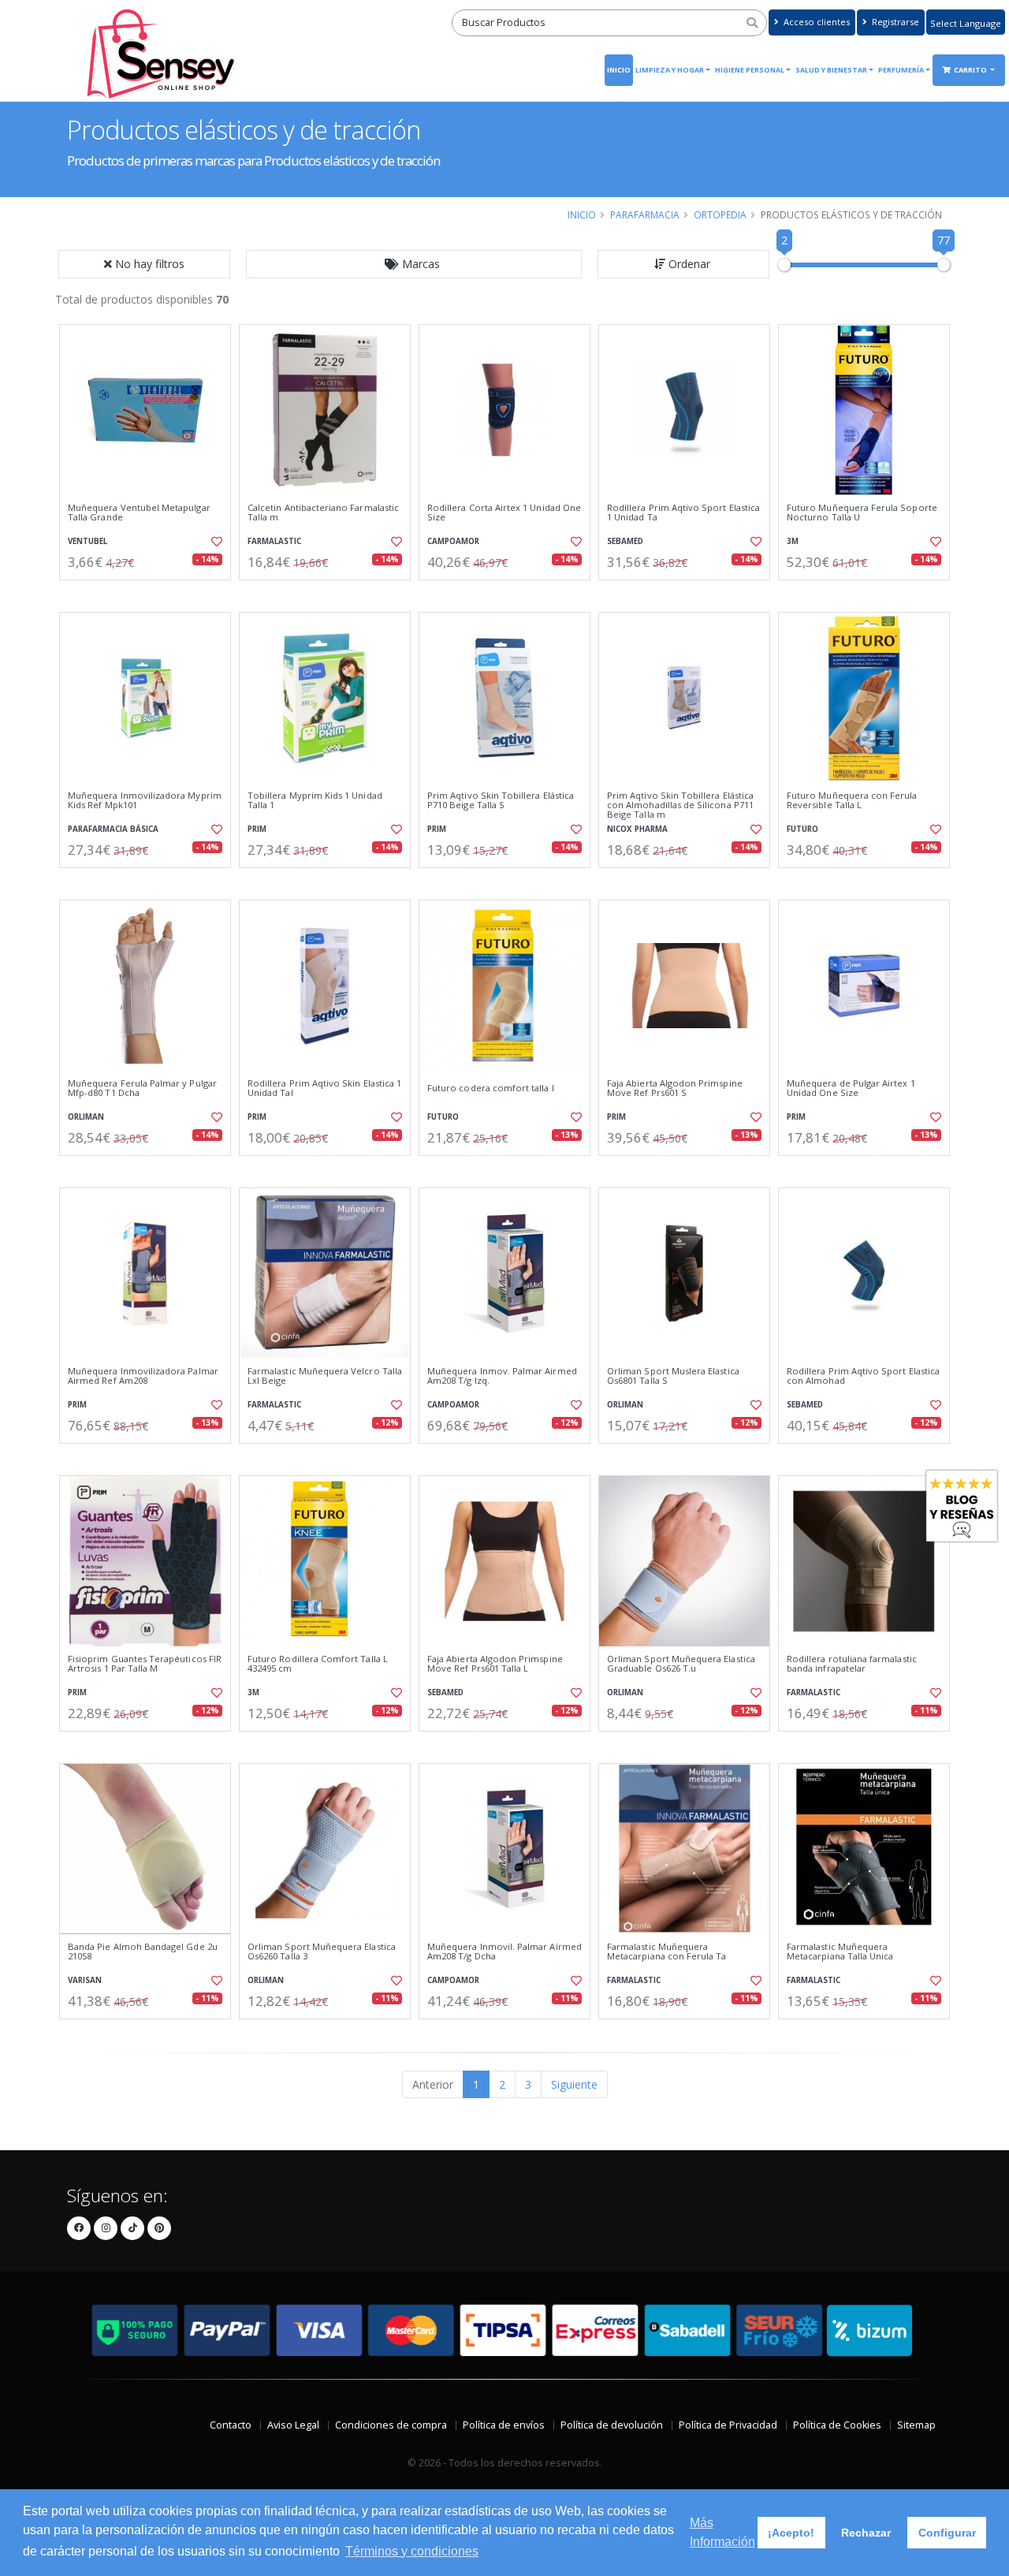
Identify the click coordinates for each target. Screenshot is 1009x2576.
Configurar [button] (947, 2533)
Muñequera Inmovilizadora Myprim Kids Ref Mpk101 (145, 801)
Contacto (231, 2425)
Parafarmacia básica (113, 829)
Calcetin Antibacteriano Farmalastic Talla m (323, 513)
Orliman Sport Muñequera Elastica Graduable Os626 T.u (681, 1664)
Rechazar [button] (866, 2533)
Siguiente (574, 2084)
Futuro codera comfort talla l (491, 1088)
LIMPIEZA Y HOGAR (670, 70)
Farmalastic (274, 541)
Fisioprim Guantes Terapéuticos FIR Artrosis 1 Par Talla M (145, 1664)
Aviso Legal (293, 2425)
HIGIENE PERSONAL (750, 70)
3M (793, 541)
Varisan (85, 1980)
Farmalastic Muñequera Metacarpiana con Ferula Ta (666, 1952)
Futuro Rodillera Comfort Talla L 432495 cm (318, 1664)
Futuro (802, 829)
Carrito (971, 70)
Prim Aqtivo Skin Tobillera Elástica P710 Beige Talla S (501, 801)
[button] (414, 264)
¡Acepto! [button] (791, 2533)
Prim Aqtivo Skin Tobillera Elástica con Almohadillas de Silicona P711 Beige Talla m (680, 805)
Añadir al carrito (151, 593)
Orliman (86, 1117)
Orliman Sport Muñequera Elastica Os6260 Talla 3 (322, 1952)
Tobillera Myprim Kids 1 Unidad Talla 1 (315, 801)
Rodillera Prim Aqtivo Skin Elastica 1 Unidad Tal (324, 1089)
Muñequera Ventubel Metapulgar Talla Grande (139, 513)
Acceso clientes (815, 22)
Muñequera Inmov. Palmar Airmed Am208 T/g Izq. (502, 1376)
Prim (257, 829)
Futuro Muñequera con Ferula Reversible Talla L (852, 801)
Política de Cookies (837, 2425)
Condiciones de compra (391, 2425)
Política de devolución (612, 2425)
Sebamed (625, 541)
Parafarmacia (645, 214)
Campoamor (453, 541)
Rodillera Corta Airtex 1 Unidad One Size (504, 513)
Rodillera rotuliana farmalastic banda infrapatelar (852, 1664)
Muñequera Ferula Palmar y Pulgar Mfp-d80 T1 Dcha (142, 1089)
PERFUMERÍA (901, 70)
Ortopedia (720, 214)
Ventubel (87, 541)
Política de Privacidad (728, 2425)
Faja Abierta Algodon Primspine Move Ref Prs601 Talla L (495, 1664)
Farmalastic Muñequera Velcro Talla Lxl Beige (325, 1376)
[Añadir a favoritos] (215, 542)
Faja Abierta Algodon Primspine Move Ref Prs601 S (675, 1089)
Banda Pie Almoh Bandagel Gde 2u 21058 (143, 1952)
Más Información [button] (722, 2532)
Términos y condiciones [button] (412, 2551)
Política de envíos (504, 2425)
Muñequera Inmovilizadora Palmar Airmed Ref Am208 (143, 1376)
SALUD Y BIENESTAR (831, 70)
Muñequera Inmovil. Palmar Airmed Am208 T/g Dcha (504, 1952)
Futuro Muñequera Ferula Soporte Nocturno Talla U (862, 513)
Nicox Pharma (637, 829)
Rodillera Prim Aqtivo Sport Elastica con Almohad (863, 1376)
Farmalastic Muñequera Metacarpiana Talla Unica (840, 1952)
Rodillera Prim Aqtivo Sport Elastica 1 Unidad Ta (683, 513)
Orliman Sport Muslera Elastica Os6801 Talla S (673, 1376)
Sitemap (916, 2425)
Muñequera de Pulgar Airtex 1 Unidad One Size (851, 1089)
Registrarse (894, 22)
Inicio (619, 70)
